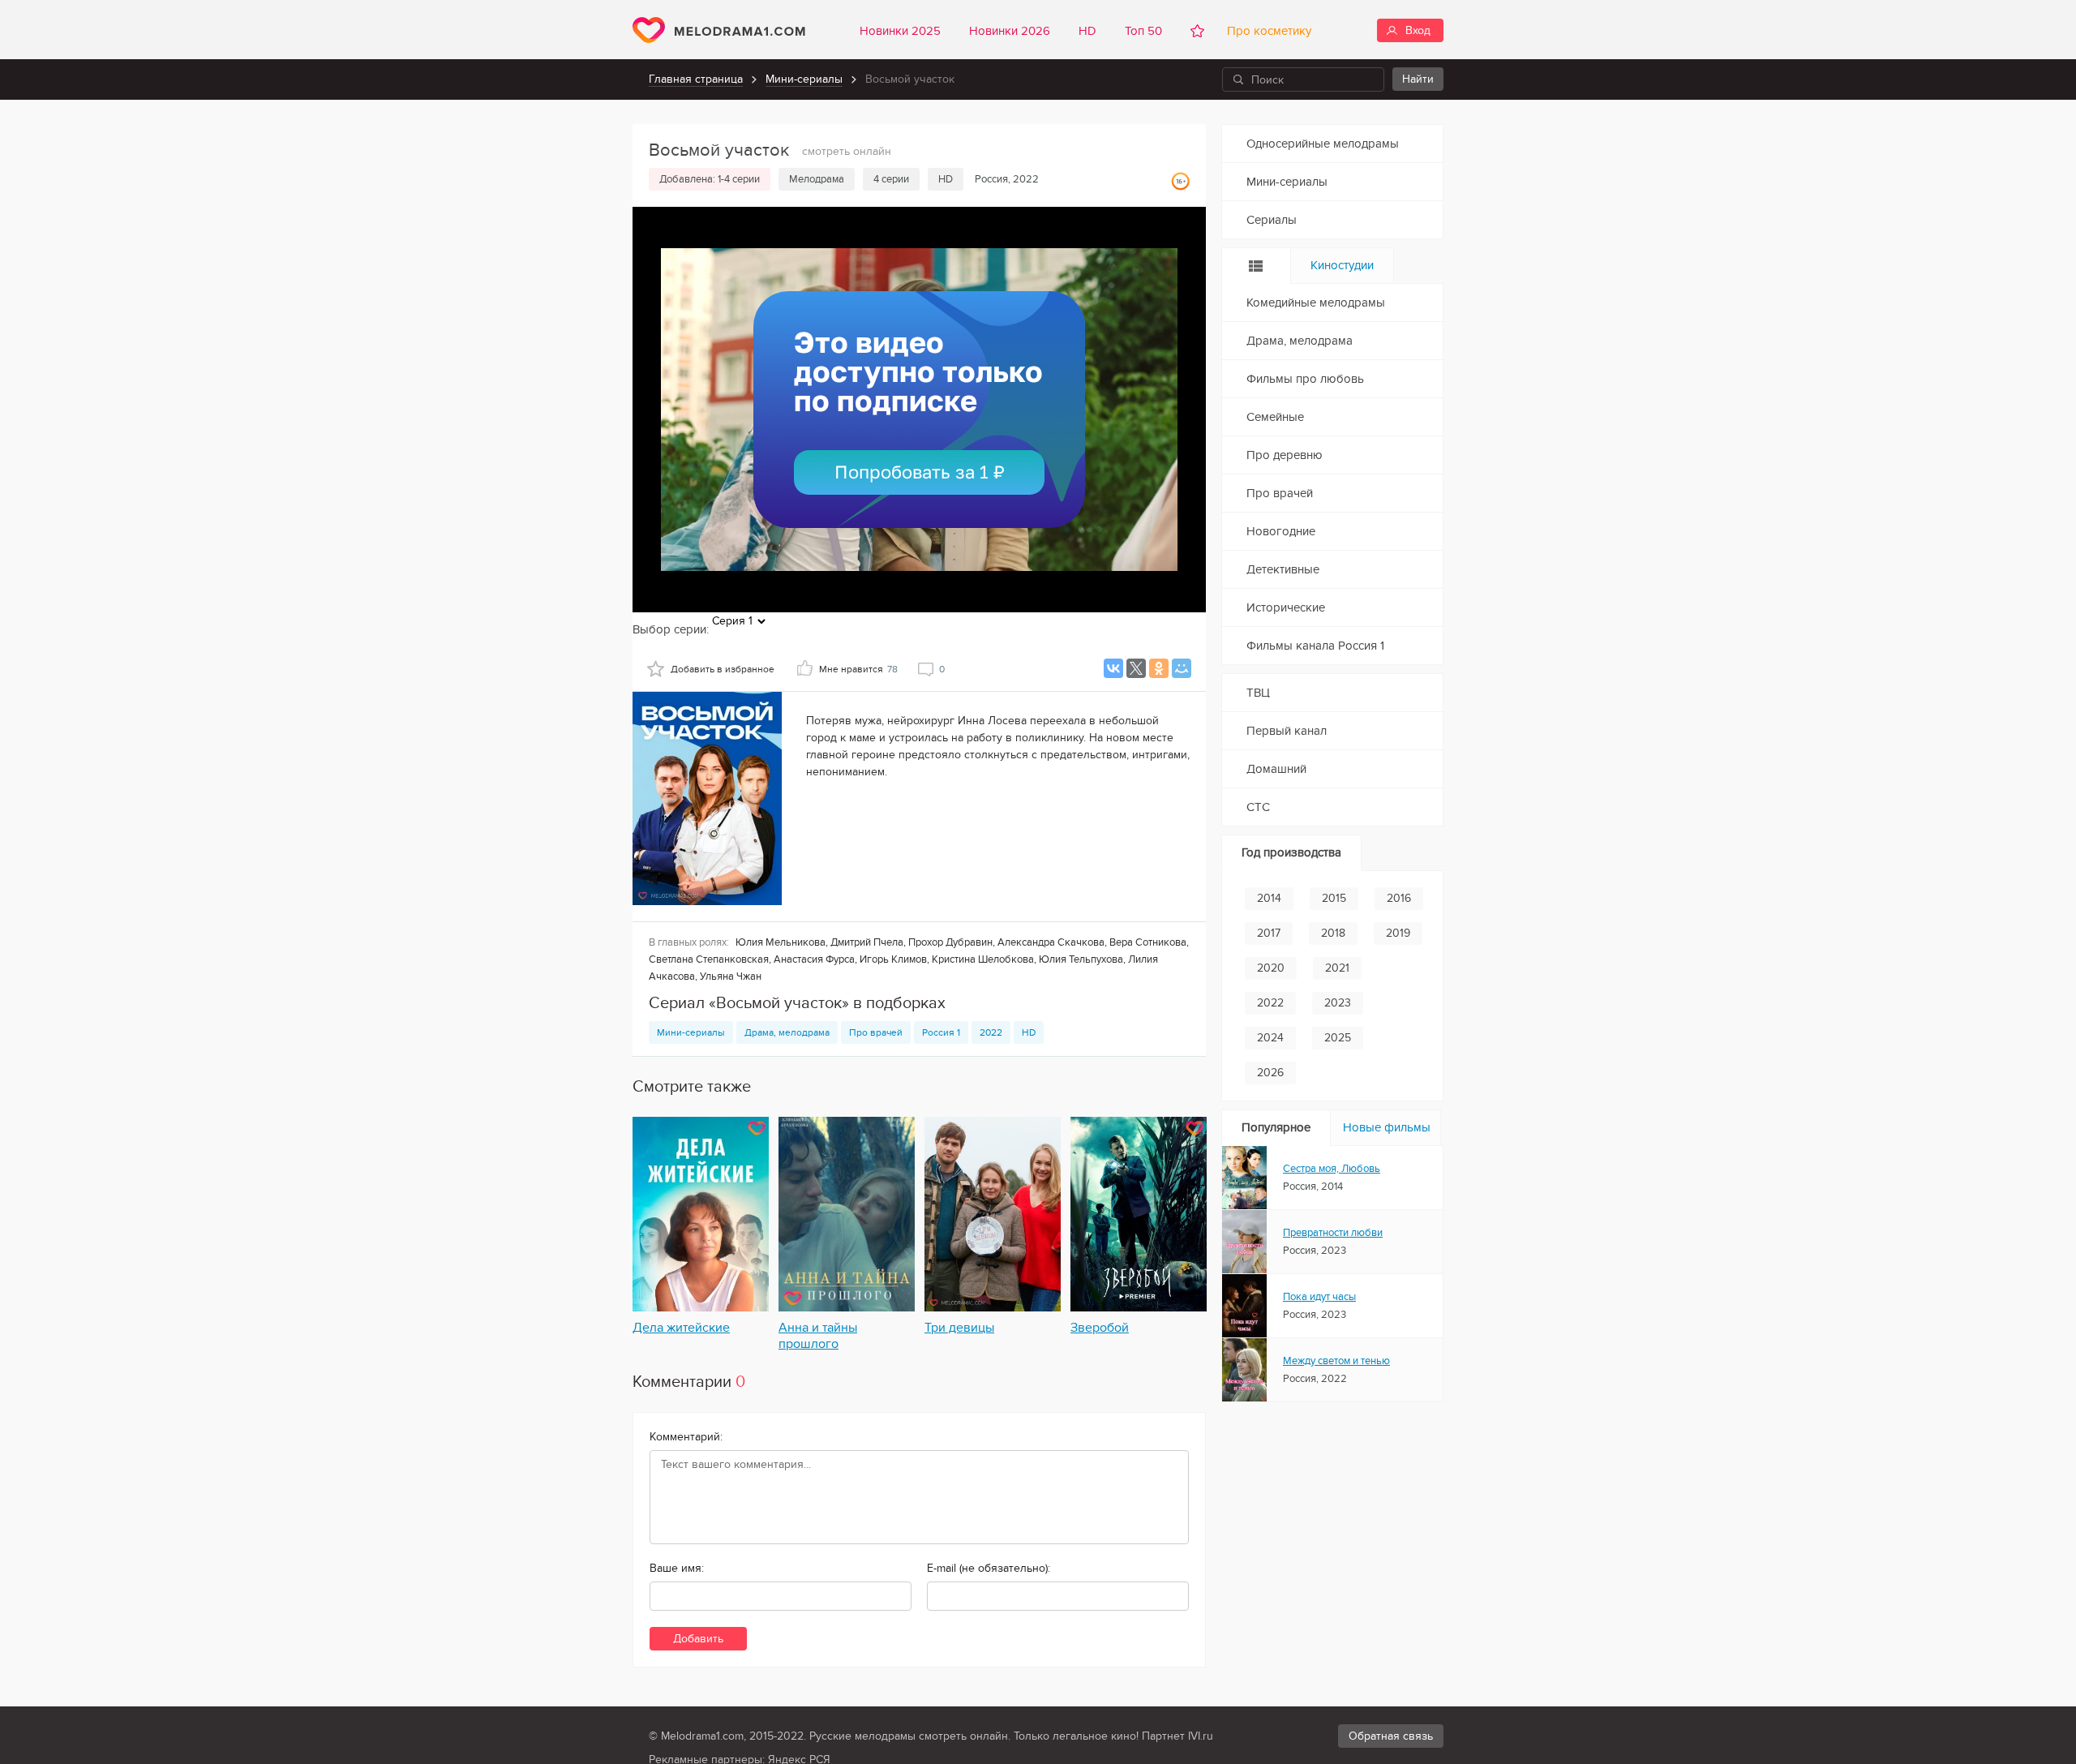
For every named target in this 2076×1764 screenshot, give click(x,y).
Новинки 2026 (1010, 31)
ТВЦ (1258, 693)
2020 (1271, 968)
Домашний (1276, 769)
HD (1087, 31)
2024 (1270, 1038)
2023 (1338, 1003)
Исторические (1286, 607)
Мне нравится (858, 669)
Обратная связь (1391, 1736)
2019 (1398, 933)
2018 (1333, 933)
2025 (1338, 1038)
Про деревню (1285, 455)
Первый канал (1287, 731)
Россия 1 (941, 1032)
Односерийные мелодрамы (1323, 144)
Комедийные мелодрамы (1316, 303)
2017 (1269, 933)
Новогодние (1281, 531)
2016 (1399, 898)
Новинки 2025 (900, 31)
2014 (1269, 898)
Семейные (1275, 417)
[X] (1136, 668)
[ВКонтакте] (1113, 668)
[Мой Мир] (1182, 668)
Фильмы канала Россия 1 (1315, 646)
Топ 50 (1143, 31)
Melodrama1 (719, 30)
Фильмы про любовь (1305, 379)
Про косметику (1266, 31)
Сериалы (1272, 220)
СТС (1258, 807)
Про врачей (876, 1032)
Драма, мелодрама (787, 1032)
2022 (991, 1032)
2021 (1337, 968)
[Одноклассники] (1159, 668)
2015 (1334, 898)
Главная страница (696, 79)
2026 (1270, 1073)
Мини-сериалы (804, 79)
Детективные (1283, 569)
